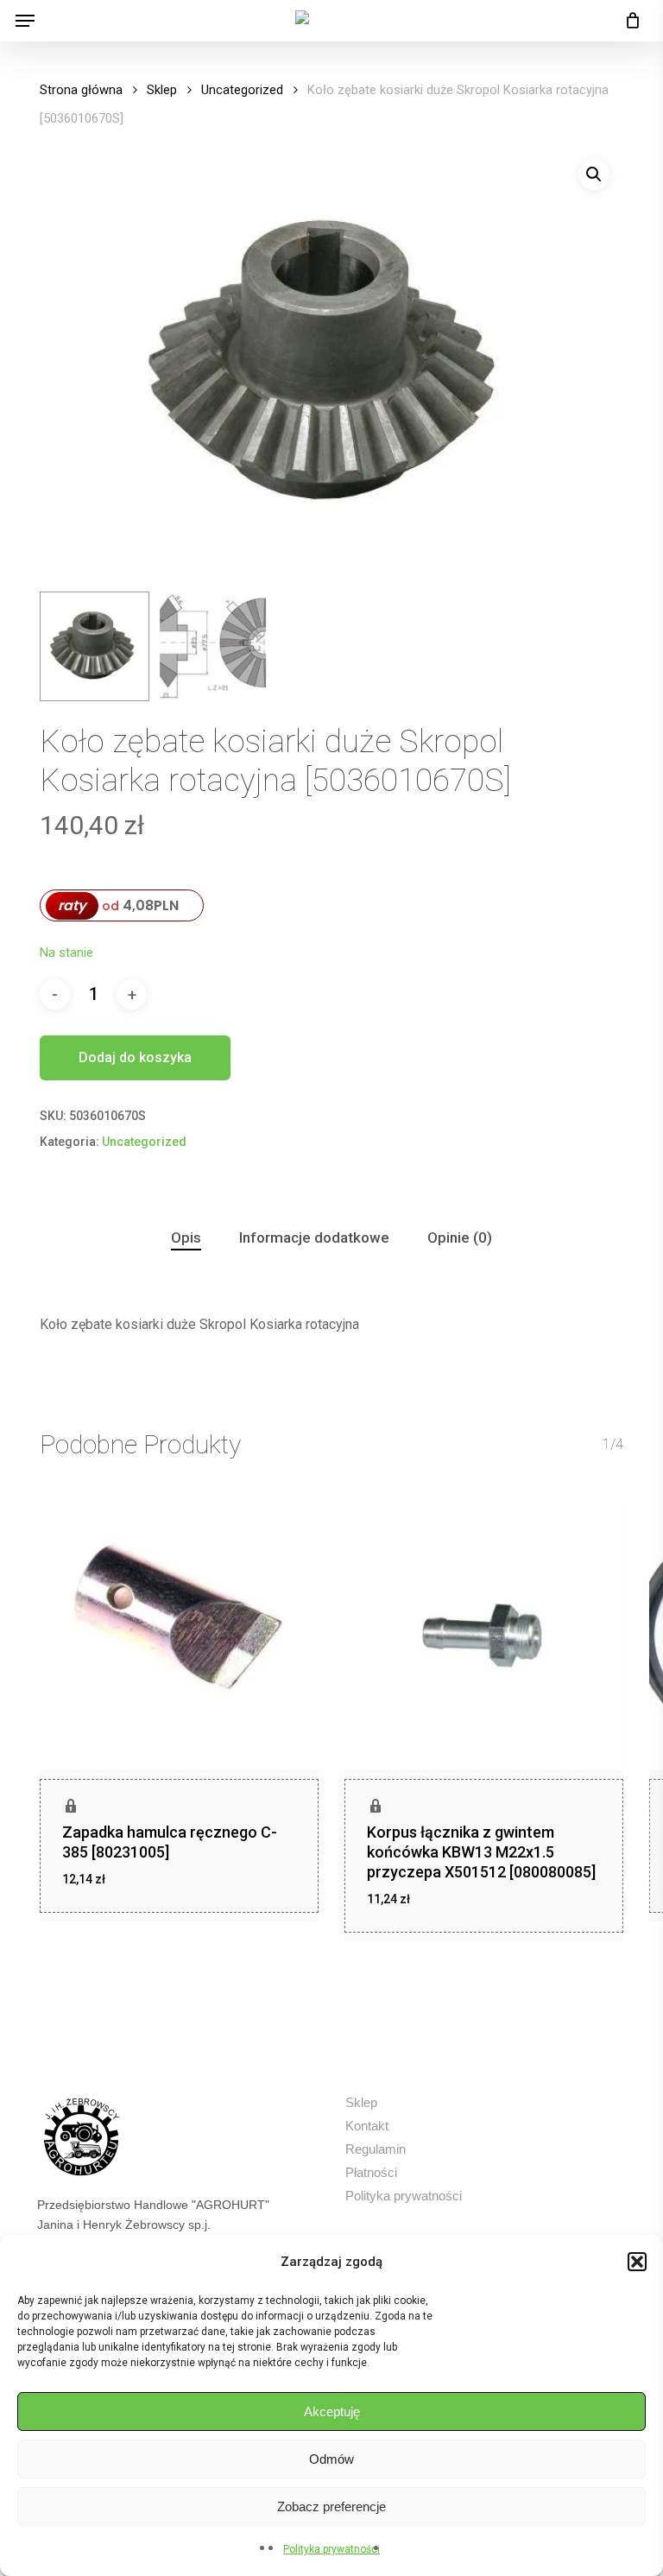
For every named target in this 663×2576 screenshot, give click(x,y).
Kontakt (367, 2126)
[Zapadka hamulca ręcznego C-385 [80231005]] (179, 1632)
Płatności (371, 2172)
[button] (637, 2262)
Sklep (162, 90)
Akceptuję (332, 2411)
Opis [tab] (186, 1237)
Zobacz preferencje (331, 2506)
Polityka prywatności (331, 2549)
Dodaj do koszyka (135, 1057)
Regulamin (376, 2149)
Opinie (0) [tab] (460, 1237)
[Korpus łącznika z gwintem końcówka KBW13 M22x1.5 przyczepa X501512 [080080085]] (484, 1632)
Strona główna (81, 90)
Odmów (331, 2459)
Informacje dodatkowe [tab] (314, 1237)
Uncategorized (242, 90)
